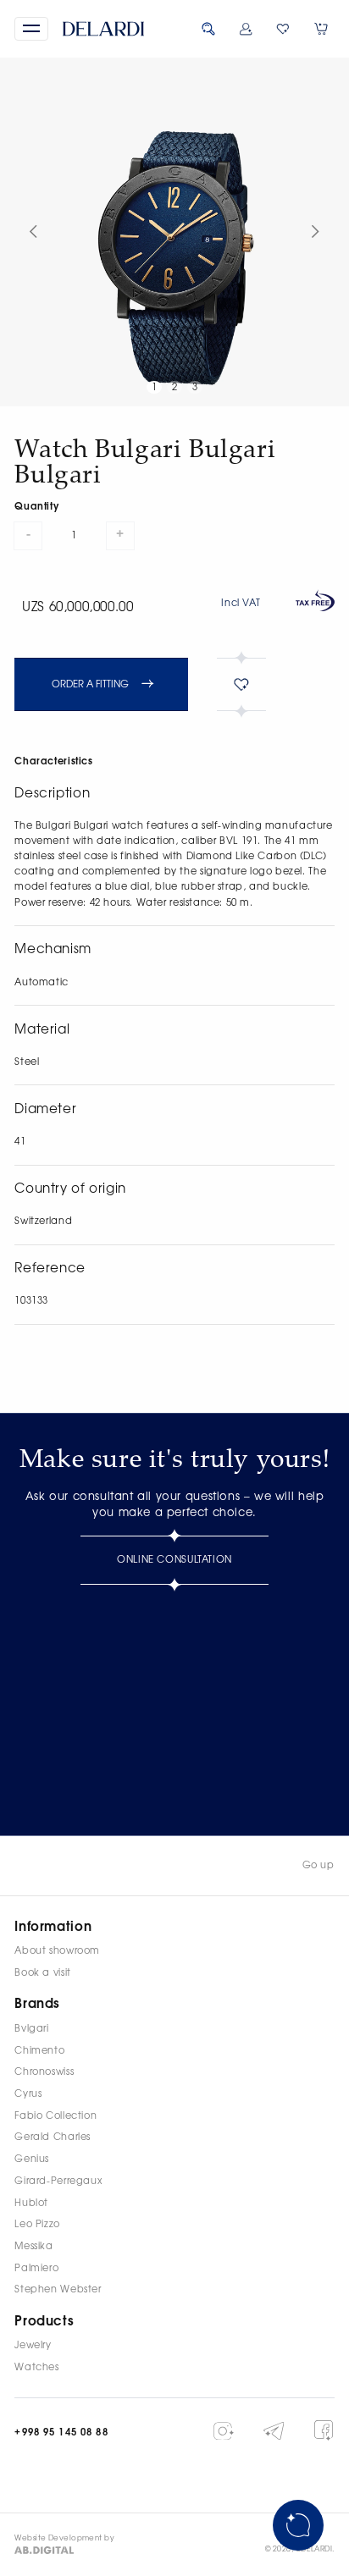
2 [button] (175, 387)
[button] (31, 29)
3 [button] (195, 387)
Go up (319, 1865)
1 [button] (155, 387)
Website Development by (64, 2539)
